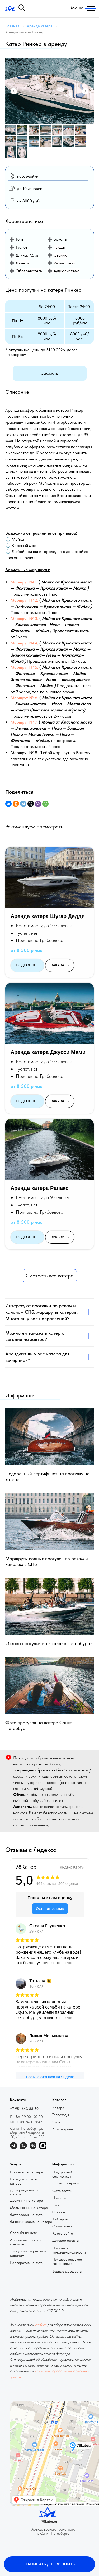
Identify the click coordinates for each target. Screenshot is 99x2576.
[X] (31, 804)
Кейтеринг (61, 2219)
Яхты (56, 2122)
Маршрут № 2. (24, 600)
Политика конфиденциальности (69, 2250)
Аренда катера (40, 26)
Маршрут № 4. (24, 643)
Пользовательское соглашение (67, 2261)
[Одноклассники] (16, 804)
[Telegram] (23, 804)
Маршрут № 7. (24, 722)
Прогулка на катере (27, 2172)
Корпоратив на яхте (26, 2263)
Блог (56, 2205)
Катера (58, 2108)
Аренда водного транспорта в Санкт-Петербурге (53, 2531)
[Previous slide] (14, 91)
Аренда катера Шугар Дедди (48, 916)
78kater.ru (49, 2521)
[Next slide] (85, 91)
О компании (62, 2226)
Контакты (18, 2100)
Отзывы (59, 2212)
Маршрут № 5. (24, 667)
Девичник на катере (26, 2200)
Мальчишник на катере (29, 2208)
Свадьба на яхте (23, 2233)
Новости (59, 2198)
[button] (50, 373)
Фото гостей (62, 2191)
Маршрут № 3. (24, 619)
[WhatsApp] (45, 804)
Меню (77, 8)
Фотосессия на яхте (26, 2215)
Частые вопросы (66, 2183)
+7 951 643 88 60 (24, 2109)
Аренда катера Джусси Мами (48, 1052)
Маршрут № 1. (24, 582)
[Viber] (38, 804)
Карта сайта (63, 2233)
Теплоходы (61, 2115)
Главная (12, 26)
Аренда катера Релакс (39, 1188)
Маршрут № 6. (24, 698)
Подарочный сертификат (62, 2174)
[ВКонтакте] (8, 804)
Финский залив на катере (31, 2222)
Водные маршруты (67, 2271)
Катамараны (63, 2129)
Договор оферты (66, 2240)
